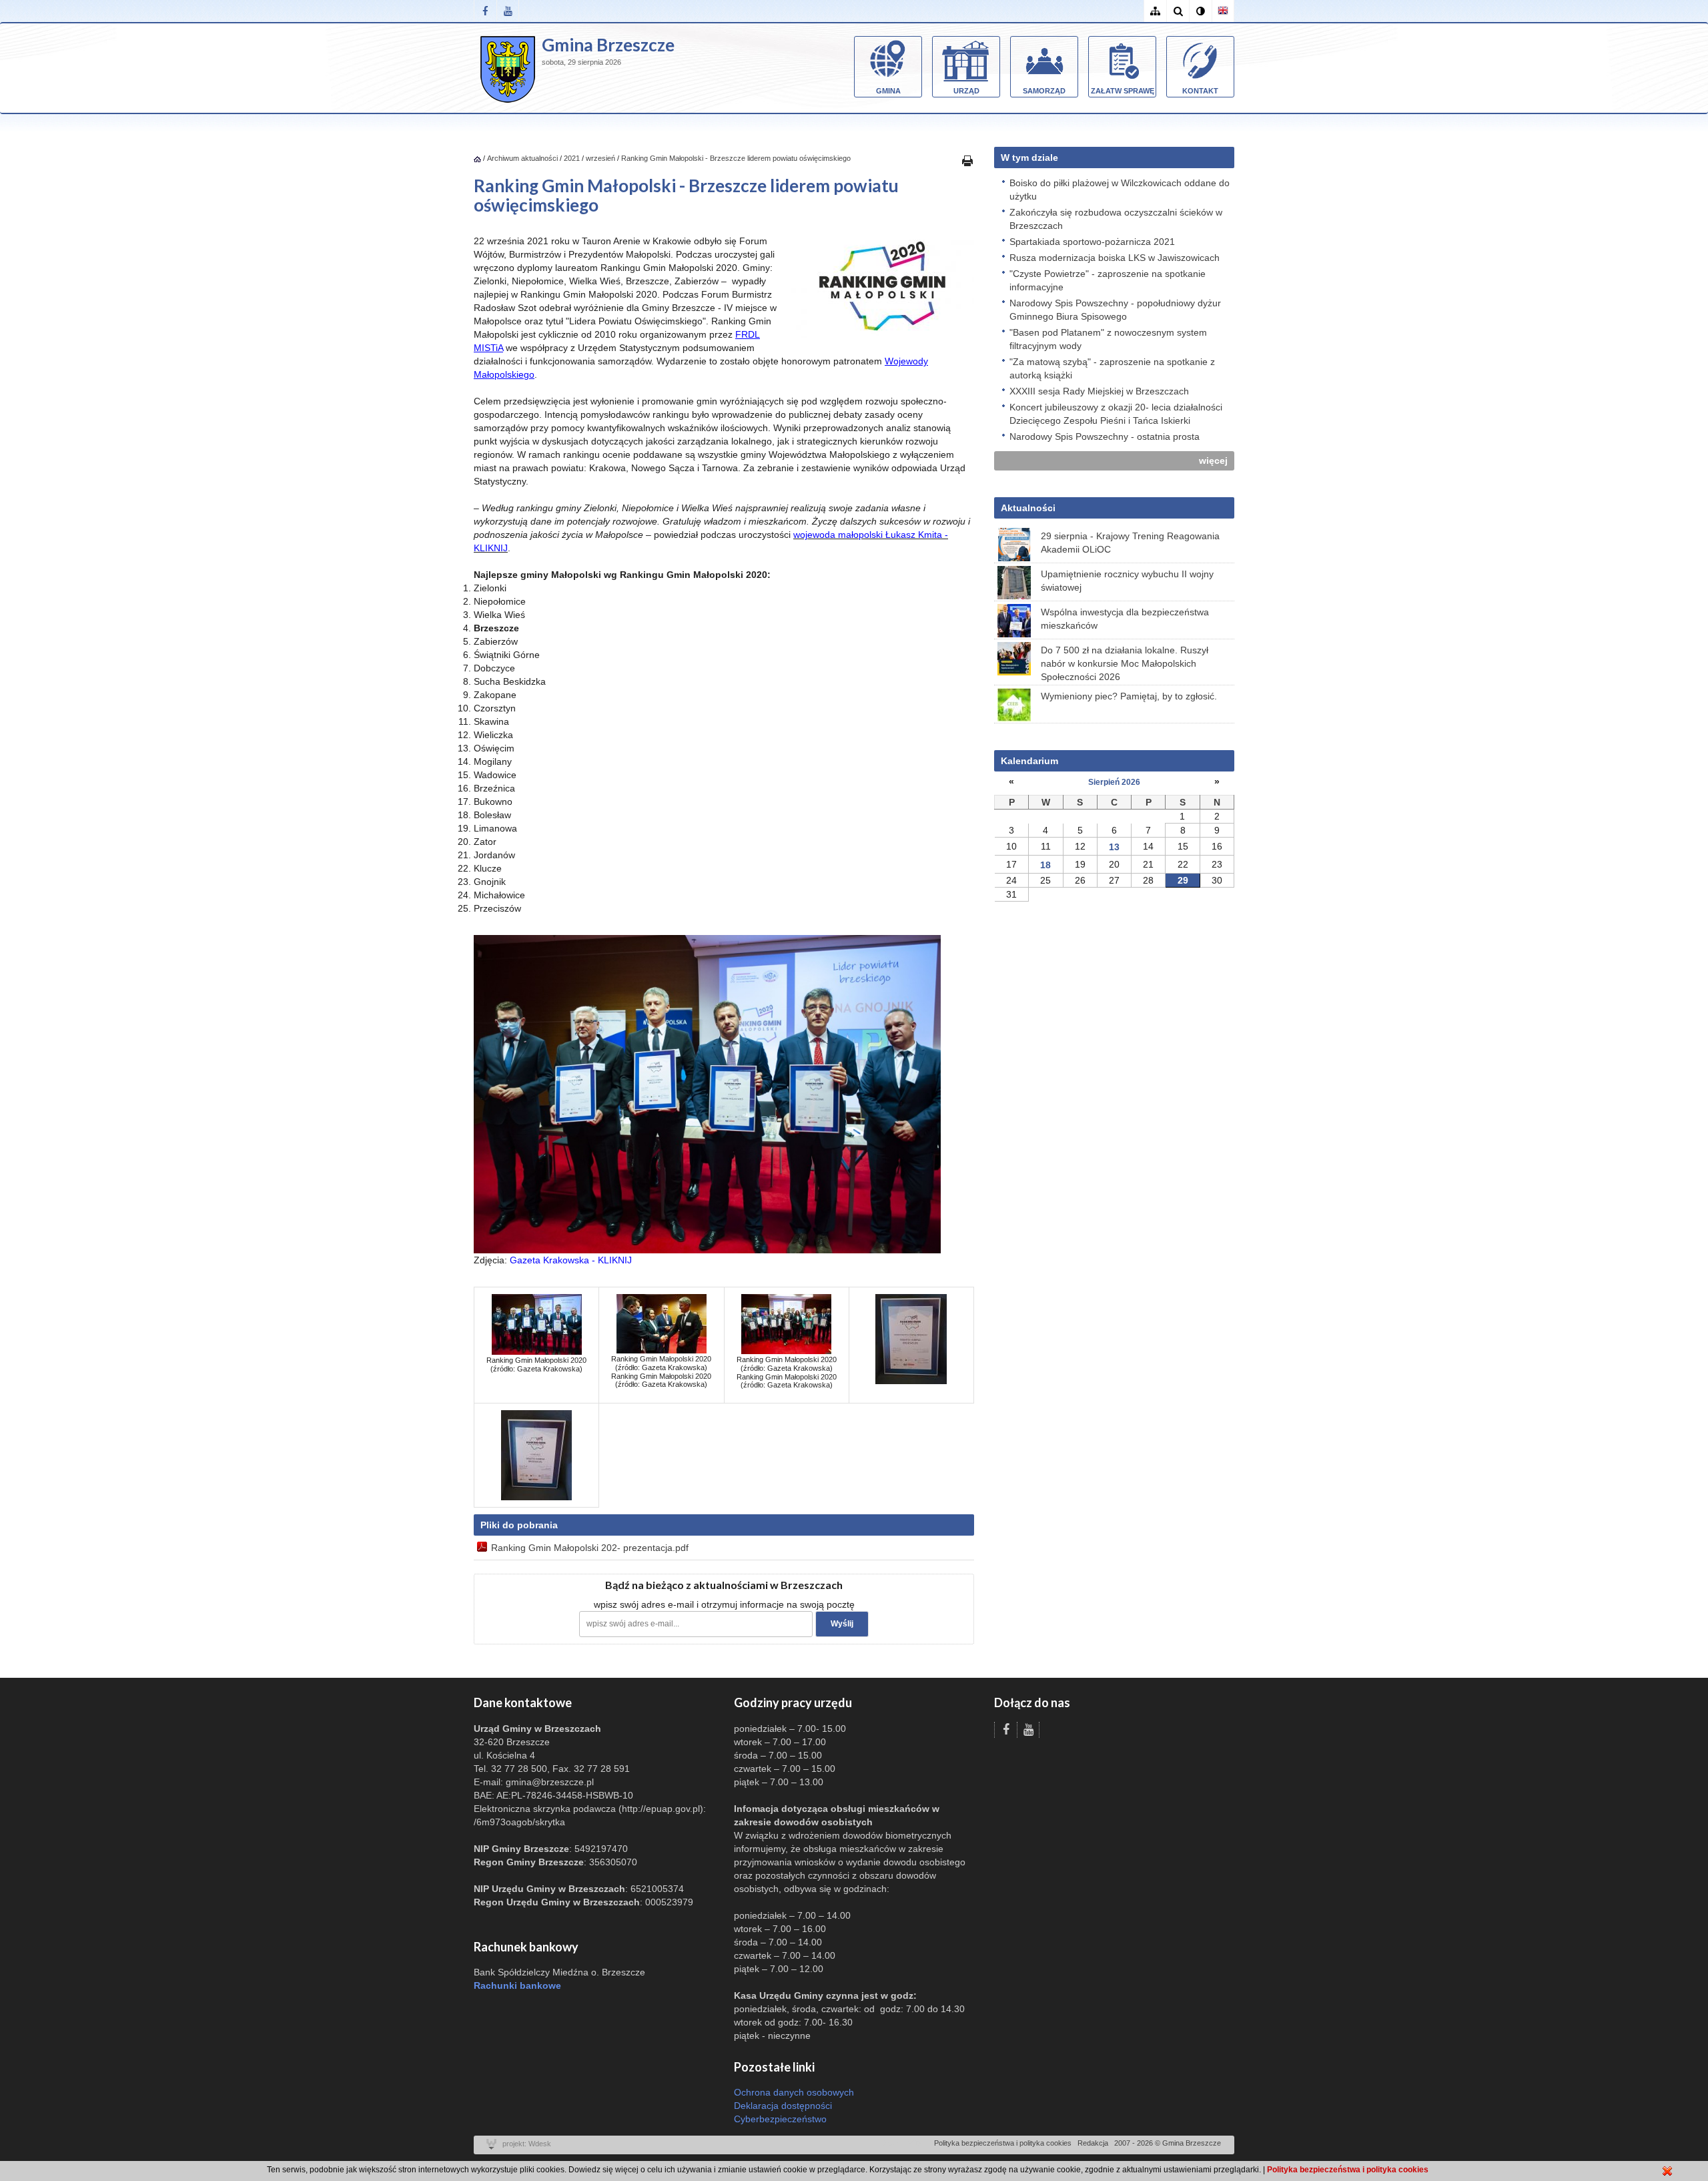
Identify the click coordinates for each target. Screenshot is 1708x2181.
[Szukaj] (1178, 11)
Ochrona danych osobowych (794, 2092)
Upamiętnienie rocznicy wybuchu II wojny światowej (1127, 581)
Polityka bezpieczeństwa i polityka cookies (1003, 2143)
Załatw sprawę (1123, 91)
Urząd (966, 91)
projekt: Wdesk (527, 2144)
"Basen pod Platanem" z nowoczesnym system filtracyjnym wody (1108, 339)
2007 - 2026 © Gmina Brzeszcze (1168, 2143)
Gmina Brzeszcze (608, 45)
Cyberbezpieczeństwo (780, 2119)
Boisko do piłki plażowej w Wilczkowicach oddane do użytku (1120, 190)
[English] (1223, 11)
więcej (1213, 460)
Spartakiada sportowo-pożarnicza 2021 (1092, 242)
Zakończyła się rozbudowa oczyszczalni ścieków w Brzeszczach (1116, 219)
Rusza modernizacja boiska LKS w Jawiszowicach (1115, 258)
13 (1114, 847)
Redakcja (1093, 2143)
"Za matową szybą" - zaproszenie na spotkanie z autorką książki (1112, 368)
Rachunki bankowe (517, 1985)
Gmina (888, 91)
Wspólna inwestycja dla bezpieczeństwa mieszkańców (1125, 619)
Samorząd (1044, 91)
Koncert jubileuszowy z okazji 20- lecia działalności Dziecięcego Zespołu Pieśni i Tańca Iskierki (1116, 414)
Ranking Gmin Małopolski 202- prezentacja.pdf (590, 1548)
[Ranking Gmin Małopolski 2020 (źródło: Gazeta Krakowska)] (537, 1324)
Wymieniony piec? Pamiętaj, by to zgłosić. (1129, 696)
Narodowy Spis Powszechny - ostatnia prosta (1105, 436)
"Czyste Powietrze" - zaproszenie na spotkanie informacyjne (1108, 280)
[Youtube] (508, 11)
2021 (572, 158)
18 (1045, 865)
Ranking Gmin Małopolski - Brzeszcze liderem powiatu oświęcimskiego (736, 158)
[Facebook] (485, 11)
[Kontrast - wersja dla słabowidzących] (1200, 11)
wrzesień (600, 158)
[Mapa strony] (1155, 11)
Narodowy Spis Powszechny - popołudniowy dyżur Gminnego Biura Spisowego (1115, 310)
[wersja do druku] (967, 160)
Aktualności (1028, 508)
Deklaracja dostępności (783, 2106)
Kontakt (1200, 91)
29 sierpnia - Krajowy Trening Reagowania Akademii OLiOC (1130, 543)
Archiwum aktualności (523, 158)
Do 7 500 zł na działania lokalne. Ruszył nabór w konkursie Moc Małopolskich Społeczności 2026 (1125, 663)
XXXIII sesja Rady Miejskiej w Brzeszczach (1099, 391)
